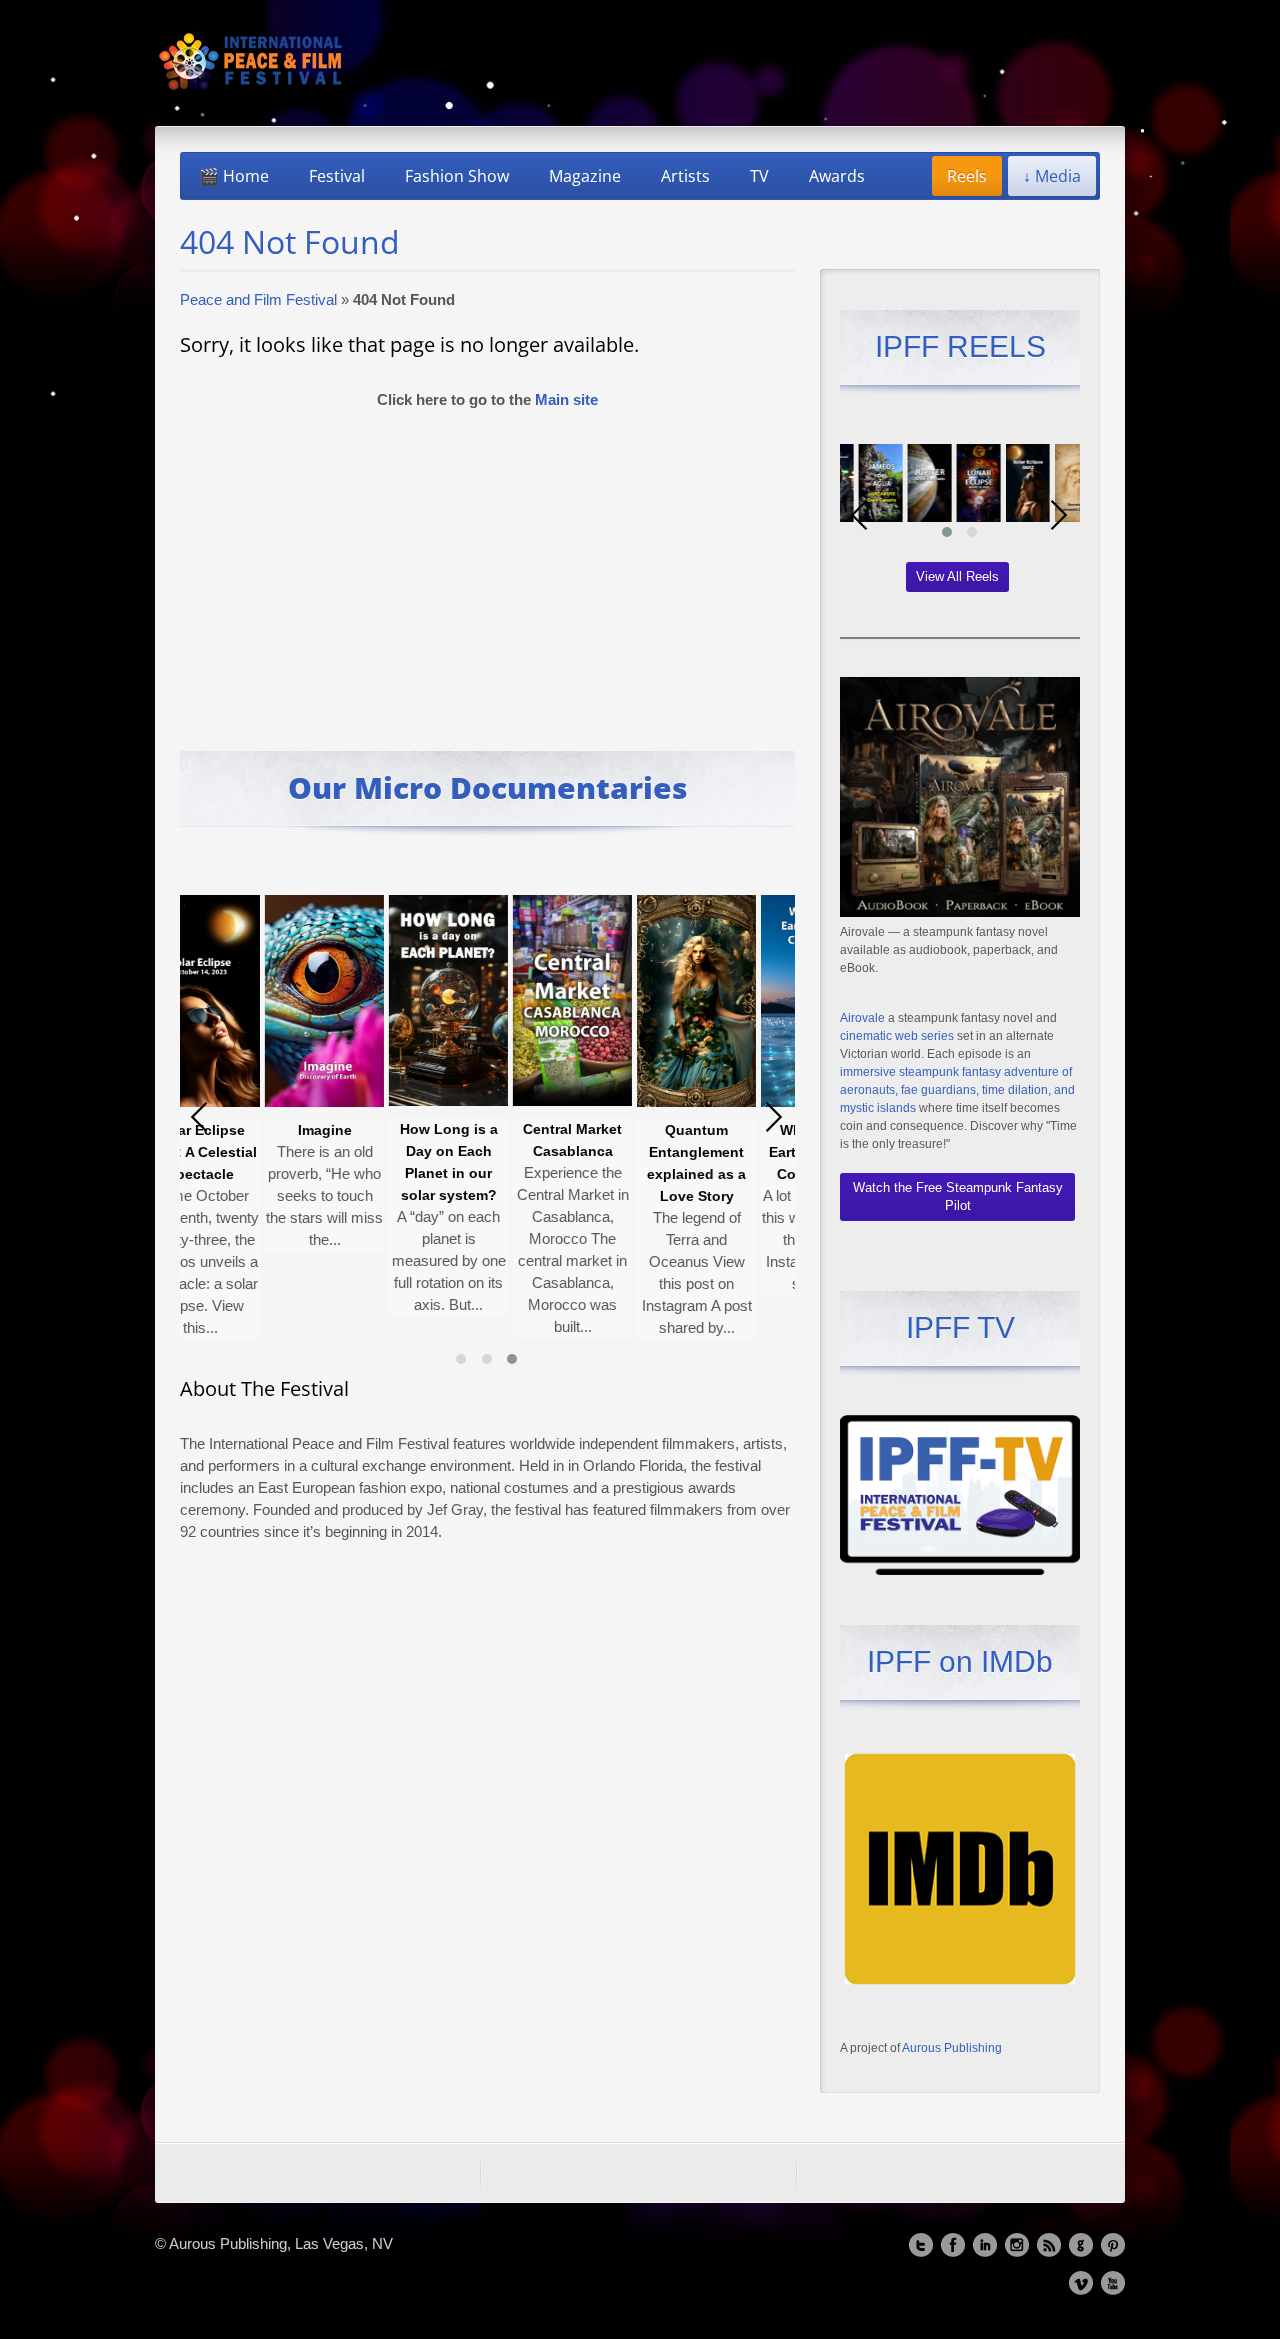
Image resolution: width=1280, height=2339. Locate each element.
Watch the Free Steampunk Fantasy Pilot (958, 1196)
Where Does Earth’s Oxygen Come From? (768, 1152)
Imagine (272, 1130)
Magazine (585, 176)
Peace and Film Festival (258, 299)
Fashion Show (457, 176)
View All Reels (957, 576)
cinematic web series (897, 1036)
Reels (967, 176)
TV (759, 176)
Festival (337, 176)
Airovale (862, 1018)
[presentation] (200, 1117)
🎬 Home (234, 176)
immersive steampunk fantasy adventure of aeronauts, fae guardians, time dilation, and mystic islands (957, 1090)
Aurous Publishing (952, 2048)
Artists (685, 176)
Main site (566, 399)
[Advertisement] (487, 571)
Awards (837, 176)
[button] (461, 1359)
